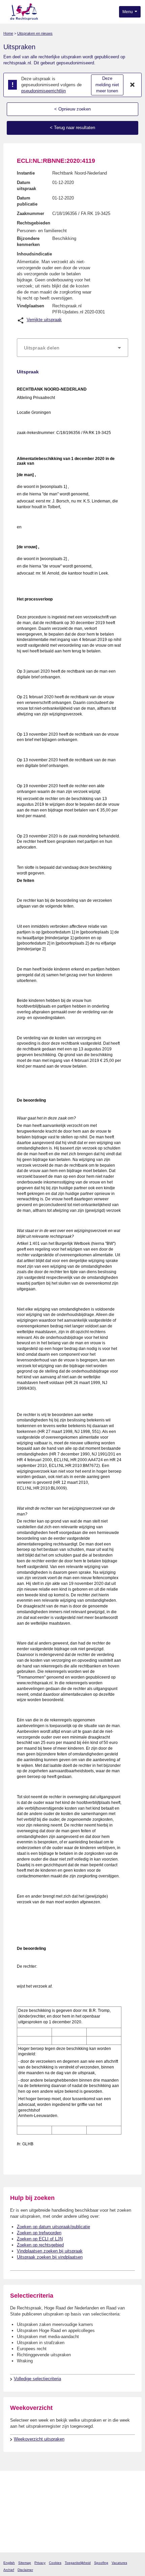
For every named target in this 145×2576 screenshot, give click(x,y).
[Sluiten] (133, 85)
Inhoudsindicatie (34, 254)
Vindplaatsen (31, 306)
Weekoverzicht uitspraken (39, 2439)
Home (8, 33)
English (9, 2563)
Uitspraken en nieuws (35, 33)
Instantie (26, 173)
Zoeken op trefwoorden (39, 2233)
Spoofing (101, 2563)
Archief (9, 2570)
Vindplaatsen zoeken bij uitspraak (50, 2251)
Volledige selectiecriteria (37, 2379)
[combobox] (72, 348)
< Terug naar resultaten (72, 128)
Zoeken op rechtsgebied (40, 2245)
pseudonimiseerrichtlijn (43, 91)
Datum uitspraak (26, 186)
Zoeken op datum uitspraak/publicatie (53, 2227)
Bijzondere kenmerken (28, 241)
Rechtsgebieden (34, 223)
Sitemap (25, 2563)
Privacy (40, 2563)
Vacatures (119, 2563)
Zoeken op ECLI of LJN (40, 2239)
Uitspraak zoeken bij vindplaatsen (50, 2257)
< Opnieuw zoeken (72, 109)
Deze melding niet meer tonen (107, 85)
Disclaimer (25, 2570)
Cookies (55, 2563)
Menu (128, 12)
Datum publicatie (27, 201)
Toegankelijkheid (78, 2563)
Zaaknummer (31, 213)
